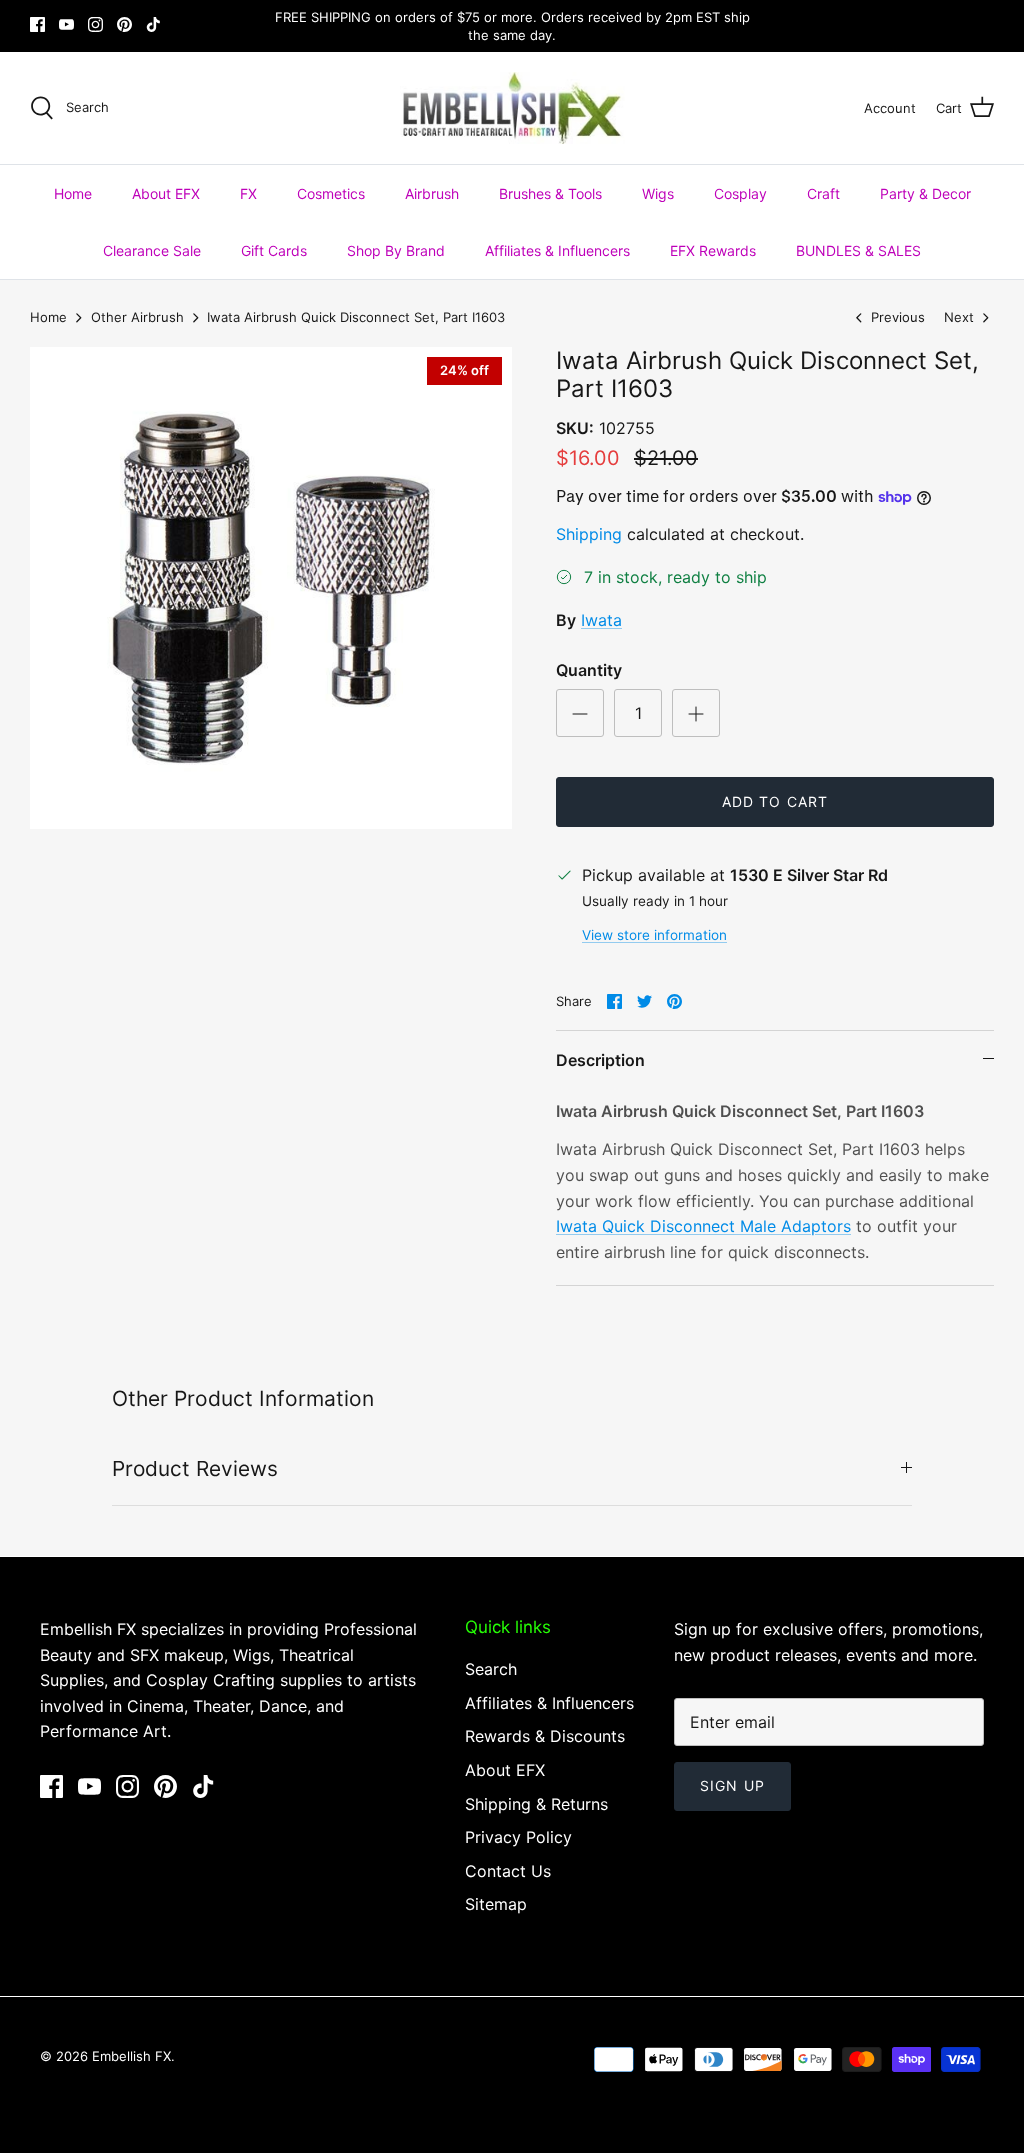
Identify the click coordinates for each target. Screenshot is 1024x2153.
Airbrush (432, 193)
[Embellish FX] (512, 108)
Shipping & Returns (536, 1804)
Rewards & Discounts (545, 1736)
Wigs (658, 193)
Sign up (732, 1785)
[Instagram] (95, 24)
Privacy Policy (518, 1837)
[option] (271, 588)
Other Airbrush (137, 317)
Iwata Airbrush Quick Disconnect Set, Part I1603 (356, 317)
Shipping (589, 534)
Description (600, 1060)
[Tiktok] (153, 24)
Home (73, 193)
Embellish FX (131, 2056)
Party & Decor (925, 193)
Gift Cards (274, 250)
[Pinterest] (124, 24)
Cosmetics (331, 193)
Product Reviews (195, 1468)
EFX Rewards (713, 250)
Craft (823, 193)
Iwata (601, 620)
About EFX (166, 193)
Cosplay (740, 193)
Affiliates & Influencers (557, 250)
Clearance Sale (152, 250)
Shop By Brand (396, 250)
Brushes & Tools (550, 193)
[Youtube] (66, 24)
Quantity (589, 670)
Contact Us (508, 1871)
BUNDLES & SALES (858, 250)
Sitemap (496, 1904)
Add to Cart (775, 801)
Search (491, 1669)
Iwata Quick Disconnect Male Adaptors (703, 1226)
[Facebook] (37, 24)
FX (248, 193)
